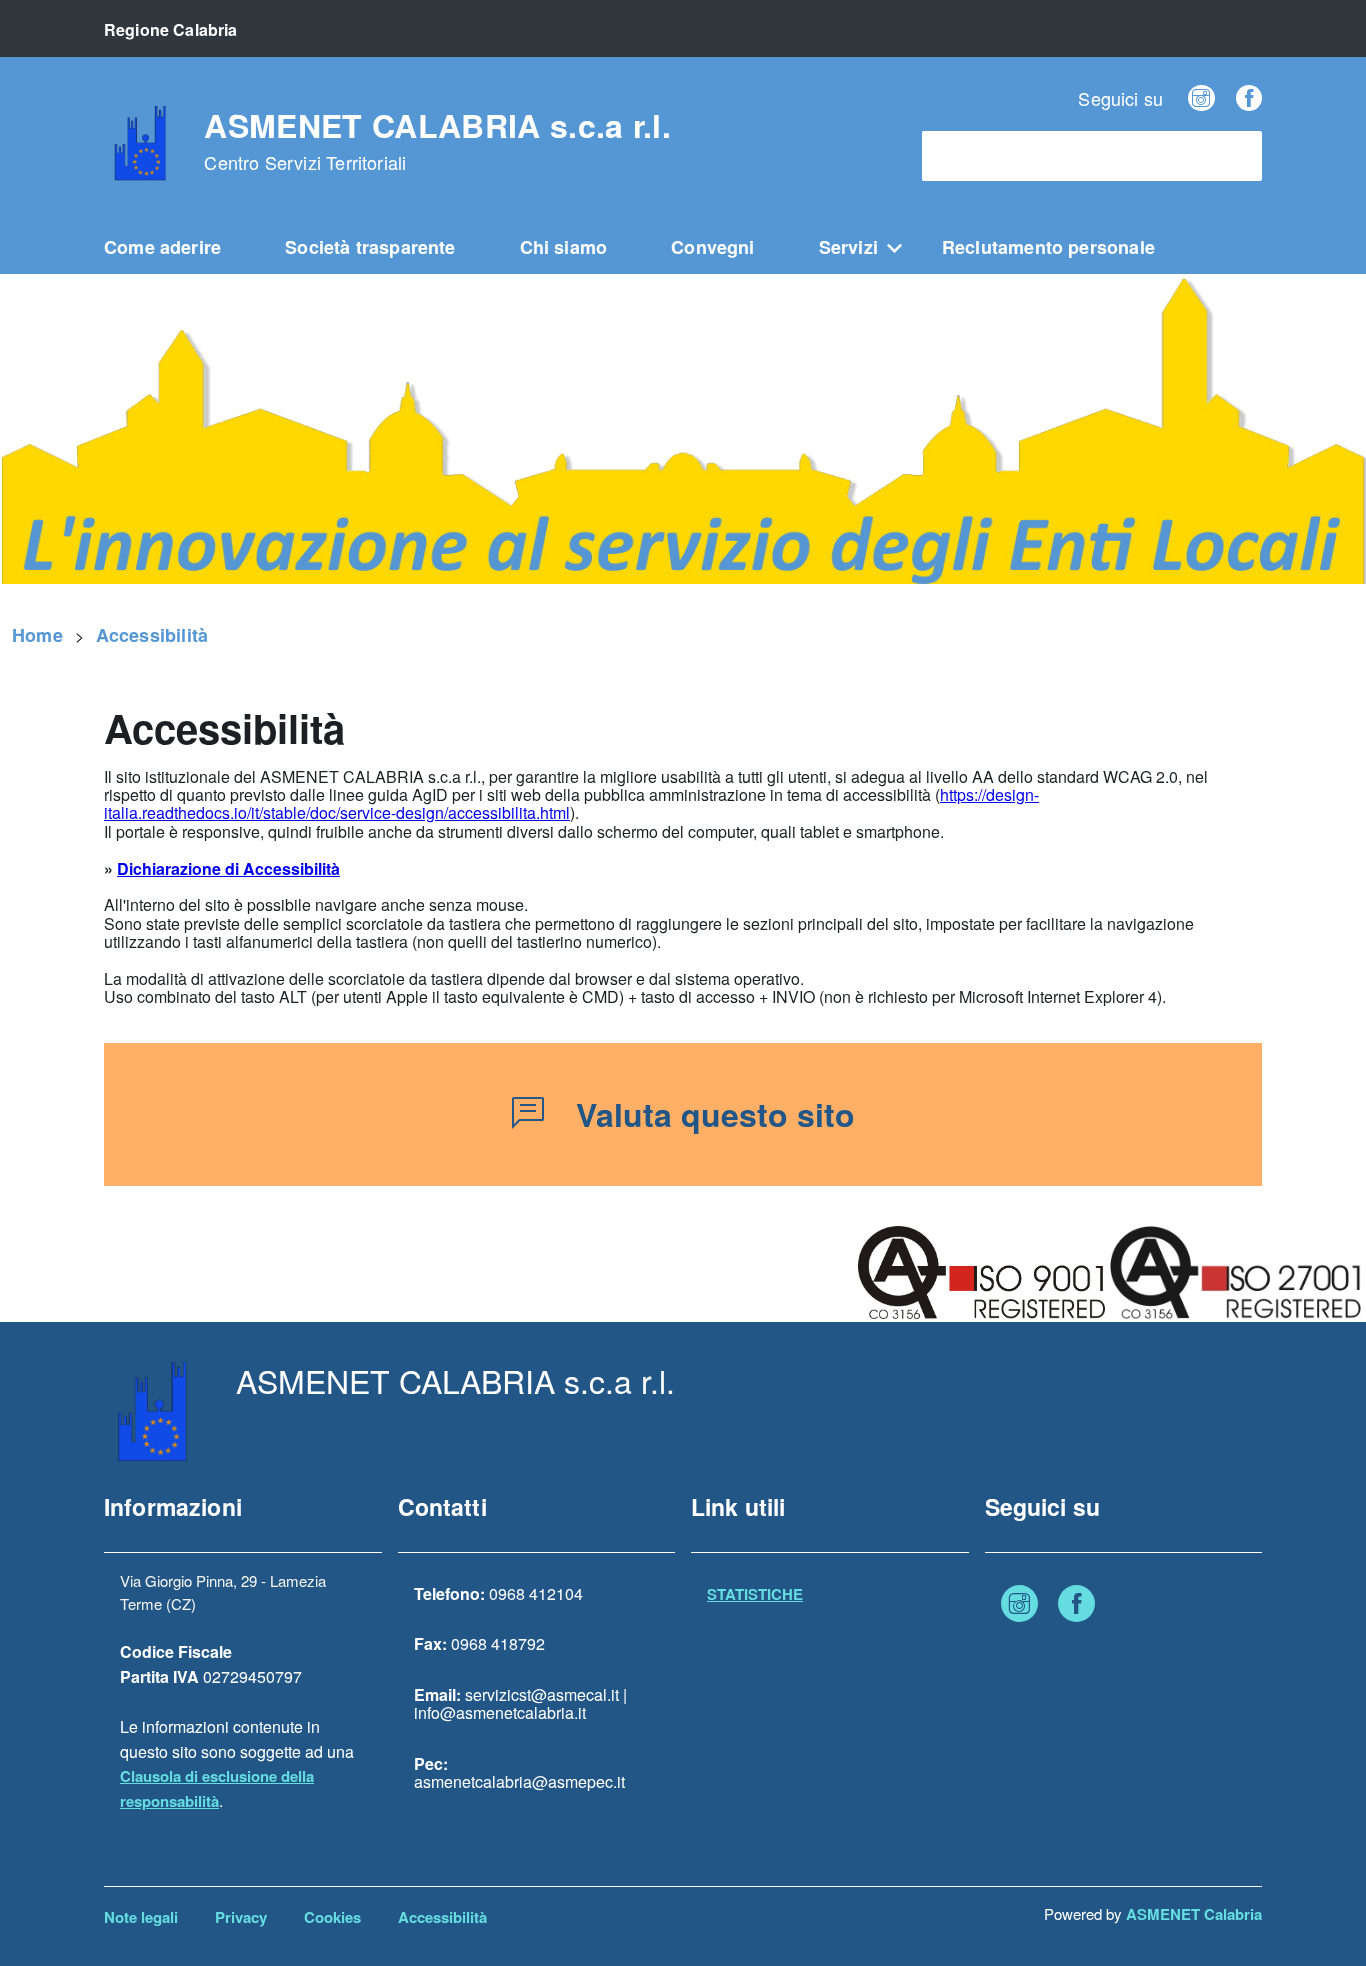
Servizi (848, 247)
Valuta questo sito (715, 1114)
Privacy (241, 1917)
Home (37, 635)
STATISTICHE (755, 1594)
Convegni (712, 247)
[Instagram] (1201, 98)
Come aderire (162, 247)
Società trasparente (370, 247)
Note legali (141, 1917)
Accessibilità (152, 635)
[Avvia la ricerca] (1237, 156)
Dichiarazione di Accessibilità (228, 868)
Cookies (332, 1917)
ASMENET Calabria (1194, 1914)
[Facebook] (1249, 98)
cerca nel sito (980, 156)
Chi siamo (564, 247)
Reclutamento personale (1048, 247)
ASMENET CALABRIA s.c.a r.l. (437, 141)
